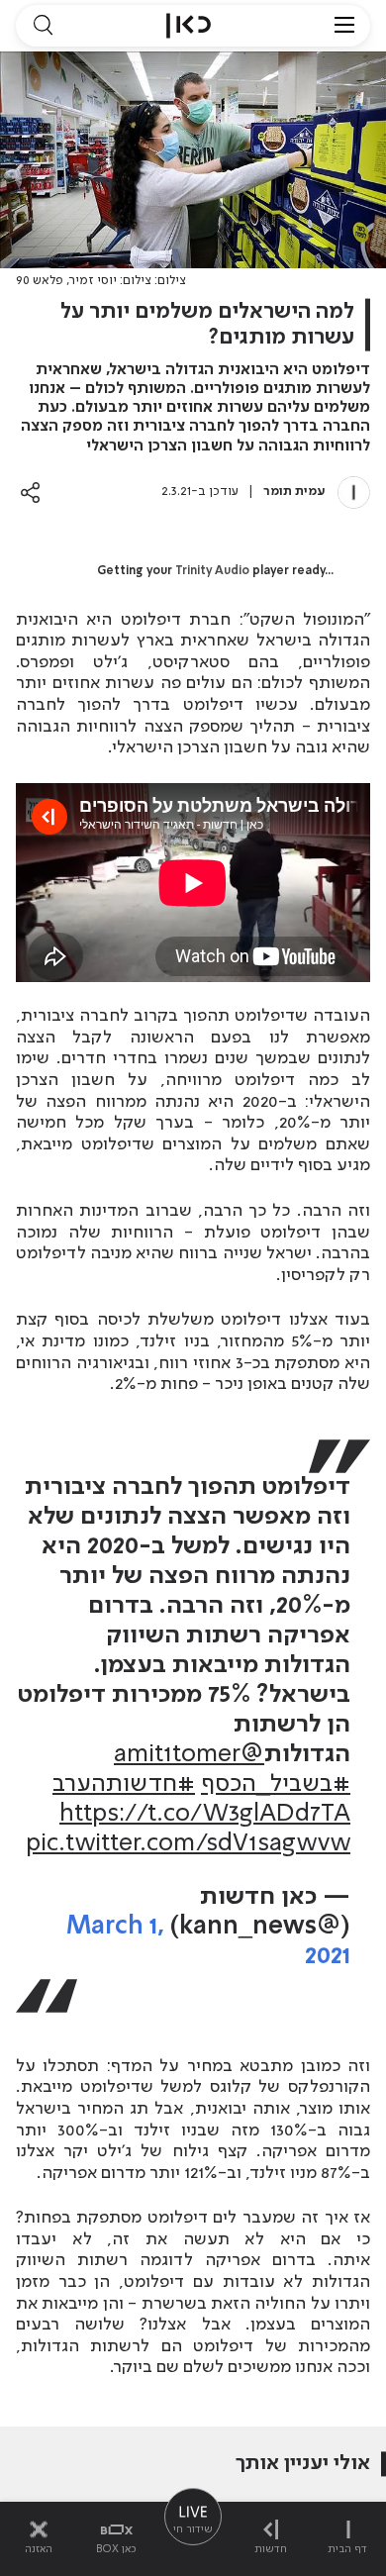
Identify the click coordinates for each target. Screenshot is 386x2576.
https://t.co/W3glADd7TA (205, 1814)
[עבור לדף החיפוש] (43, 26)
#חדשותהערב (124, 1784)
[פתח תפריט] (344, 26)
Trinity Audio (212, 571)
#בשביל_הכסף (276, 1784)
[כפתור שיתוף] (30, 493)
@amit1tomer (189, 1755)
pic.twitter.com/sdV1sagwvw (188, 1844)
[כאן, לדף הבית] (189, 26)
